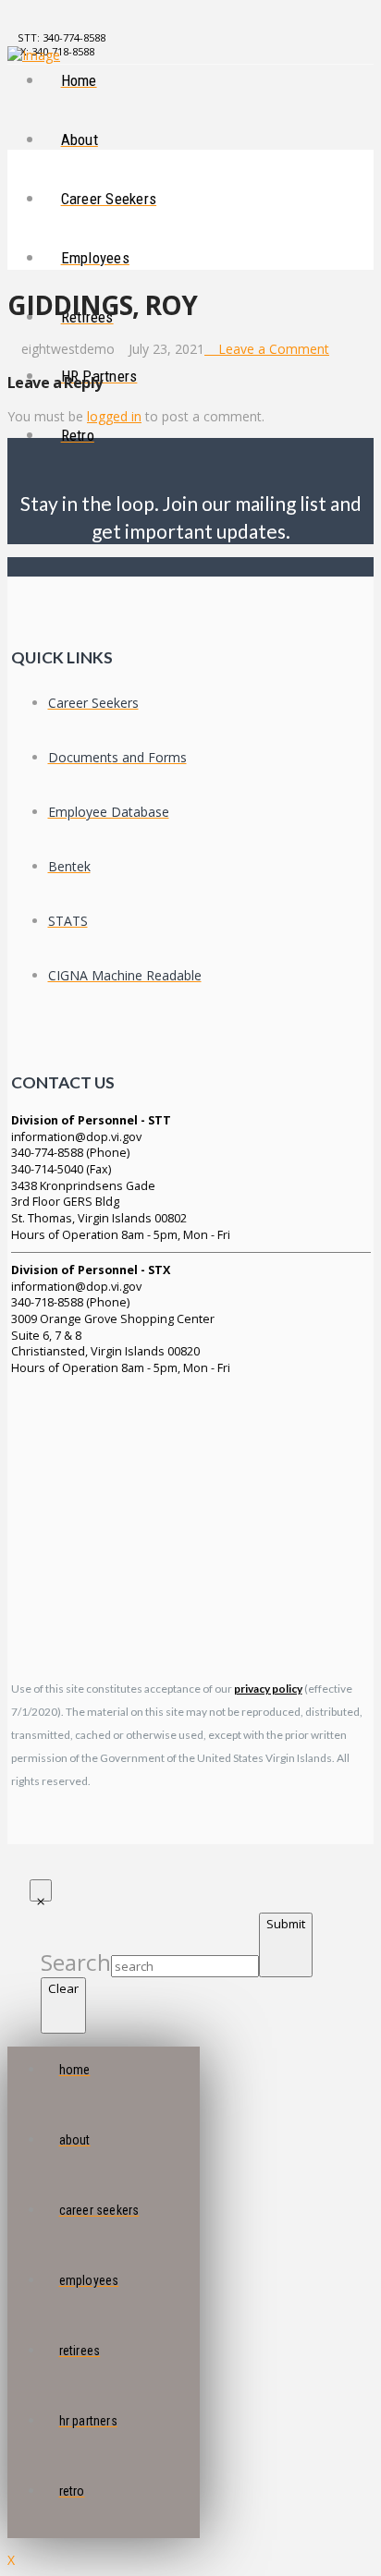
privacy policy (268, 1689)
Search (76, 1962)
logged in (114, 416)
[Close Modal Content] (41, 1890)
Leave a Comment (272, 349)
